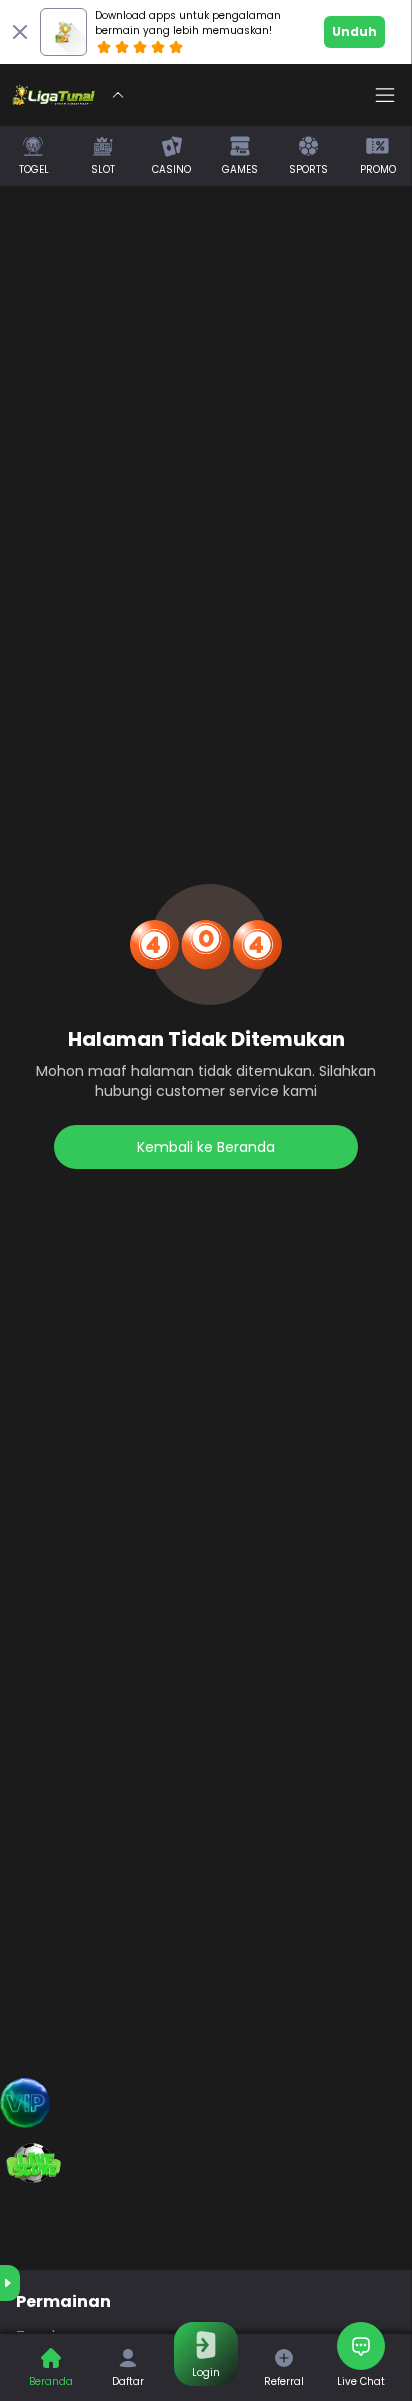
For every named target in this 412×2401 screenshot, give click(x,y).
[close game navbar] (118, 95)
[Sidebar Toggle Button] (385, 95)
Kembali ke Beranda (206, 1147)
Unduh (354, 31)
